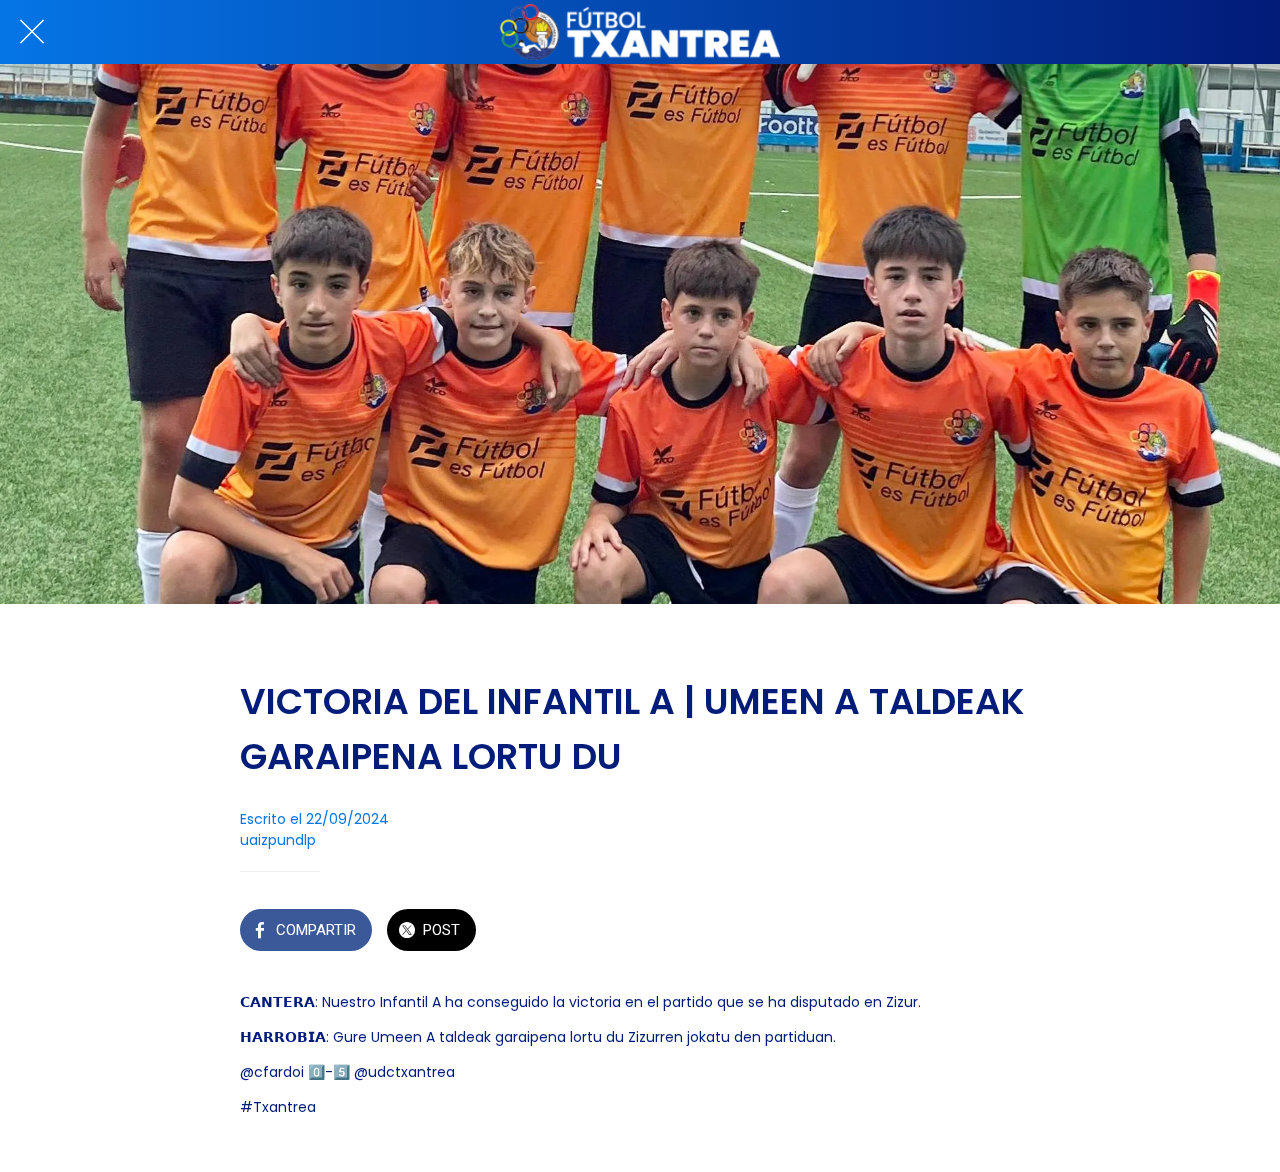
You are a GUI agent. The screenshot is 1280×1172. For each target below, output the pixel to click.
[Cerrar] (32, 32)
